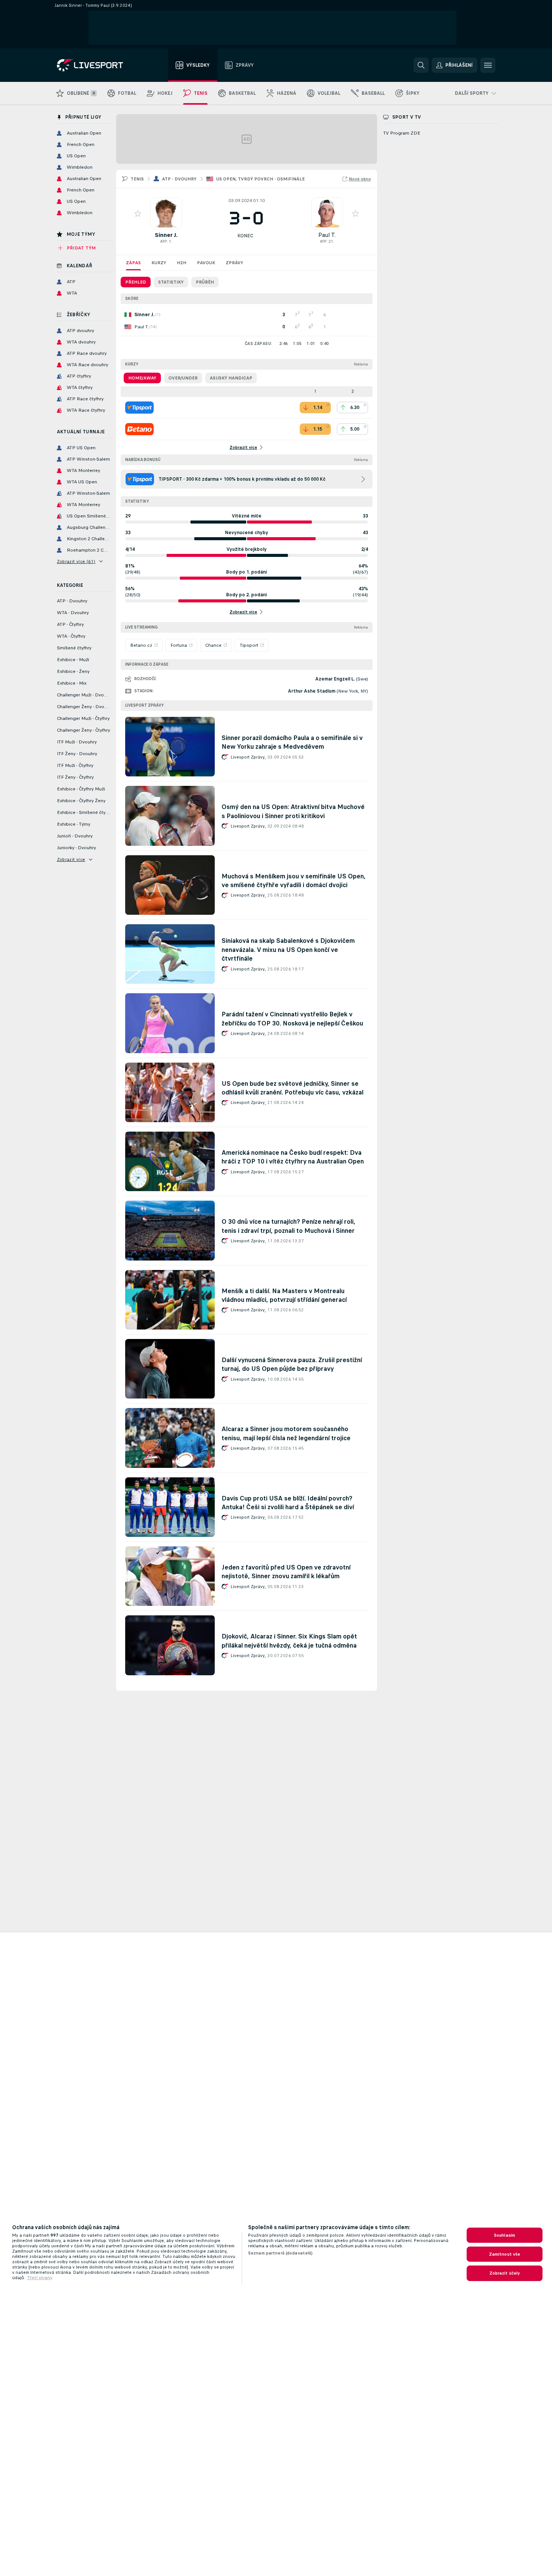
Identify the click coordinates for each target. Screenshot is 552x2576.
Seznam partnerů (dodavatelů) (280, 2253)
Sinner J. (166, 235)
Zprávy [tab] (234, 263)
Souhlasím (505, 2235)
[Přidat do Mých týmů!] (138, 213)
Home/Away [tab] (142, 378)
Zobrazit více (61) (76, 561)
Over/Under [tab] (183, 378)
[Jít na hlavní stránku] (100, 65)
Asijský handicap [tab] (231, 378)
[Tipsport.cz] (139, 408)
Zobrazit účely (505, 2273)
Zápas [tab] (133, 263)
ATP (164, 241)
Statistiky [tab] (171, 282)
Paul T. (327, 235)
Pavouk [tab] (206, 263)
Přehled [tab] (136, 282)
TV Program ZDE (402, 133)
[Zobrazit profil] (166, 213)
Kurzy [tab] (159, 263)
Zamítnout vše (505, 2254)
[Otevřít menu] (488, 65)
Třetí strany (40, 2278)
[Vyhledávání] (421, 65)
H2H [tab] (182, 263)
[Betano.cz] (139, 429)
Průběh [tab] (205, 282)
